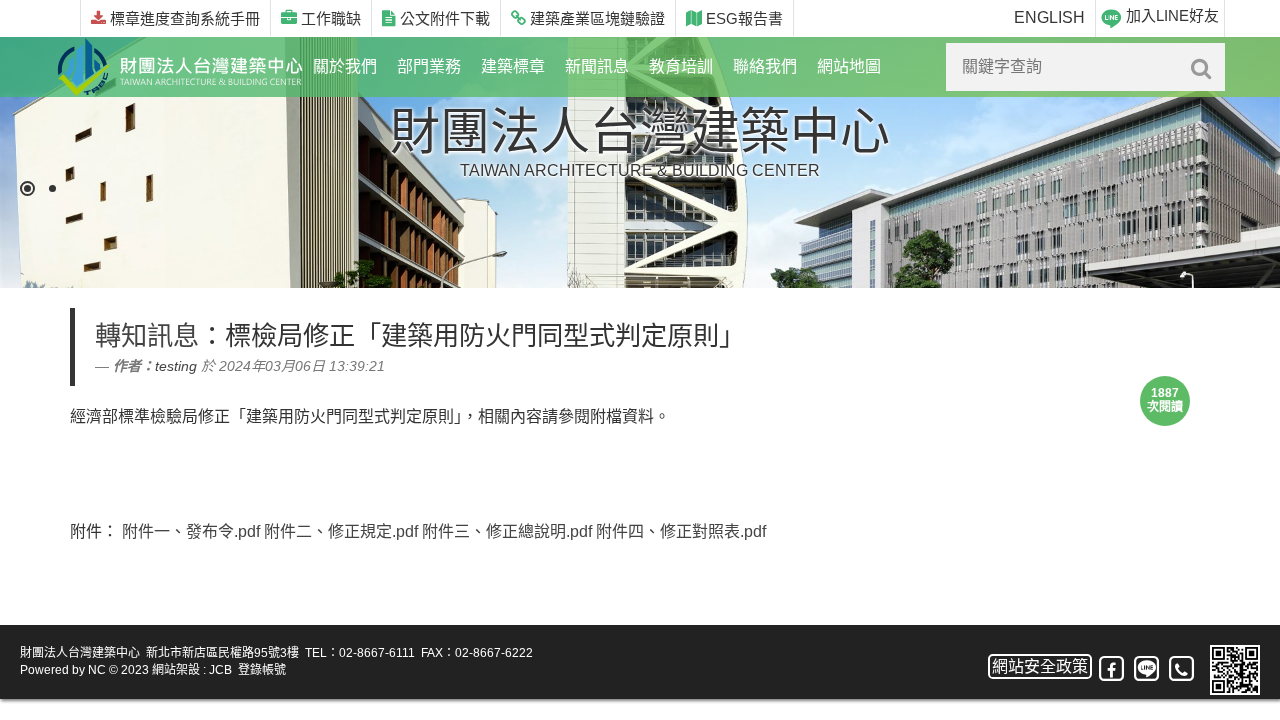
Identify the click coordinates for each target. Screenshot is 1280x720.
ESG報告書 (742, 18)
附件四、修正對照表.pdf (681, 531)
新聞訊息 (597, 66)
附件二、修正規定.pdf (341, 531)
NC (97, 670)
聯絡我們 (765, 66)
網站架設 (176, 670)
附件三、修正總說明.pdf (507, 531)
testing (176, 366)
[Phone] (1182, 669)
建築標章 (513, 66)
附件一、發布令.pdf (191, 531)
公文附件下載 (443, 18)
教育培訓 (681, 66)
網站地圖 (849, 66)
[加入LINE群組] (1146, 670)
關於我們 (345, 66)
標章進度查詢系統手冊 (183, 18)
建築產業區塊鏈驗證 (595, 18)
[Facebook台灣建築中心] (1112, 669)
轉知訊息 (147, 336)
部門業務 (429, 66)
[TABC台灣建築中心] (180, 67)
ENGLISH (1049, 17)
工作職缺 (329, 18)
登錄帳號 (262, 670)
